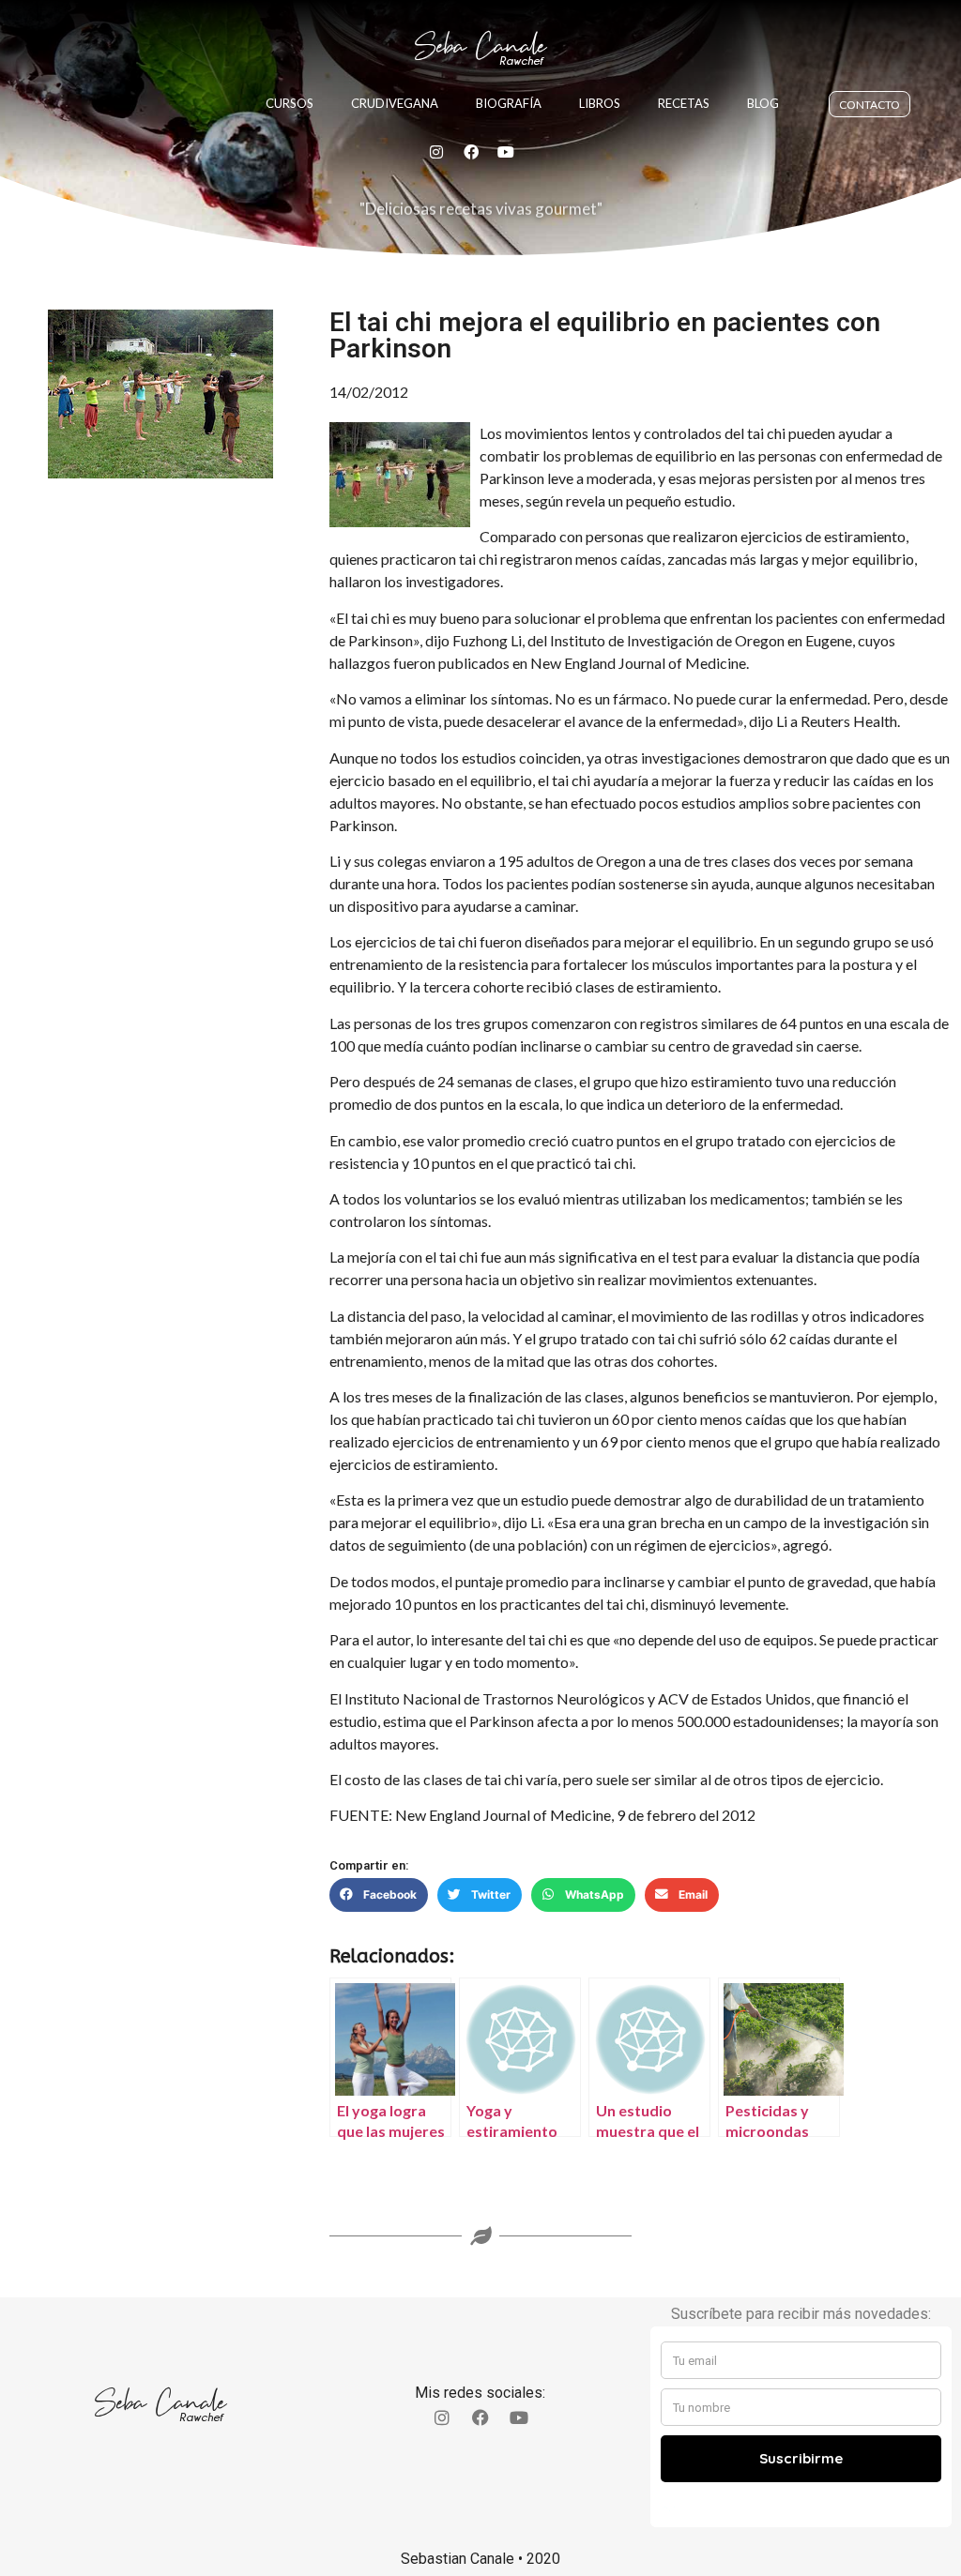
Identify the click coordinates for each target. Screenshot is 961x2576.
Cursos (290, 103)
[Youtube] (506, 152)
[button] (379, 1895)
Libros (600, 103)
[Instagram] (436, 152)
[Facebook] (471, 152)
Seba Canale (480, 46)
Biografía (509, 103)
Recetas (684, 103)
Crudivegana (395, 103)
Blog (763, 103)
